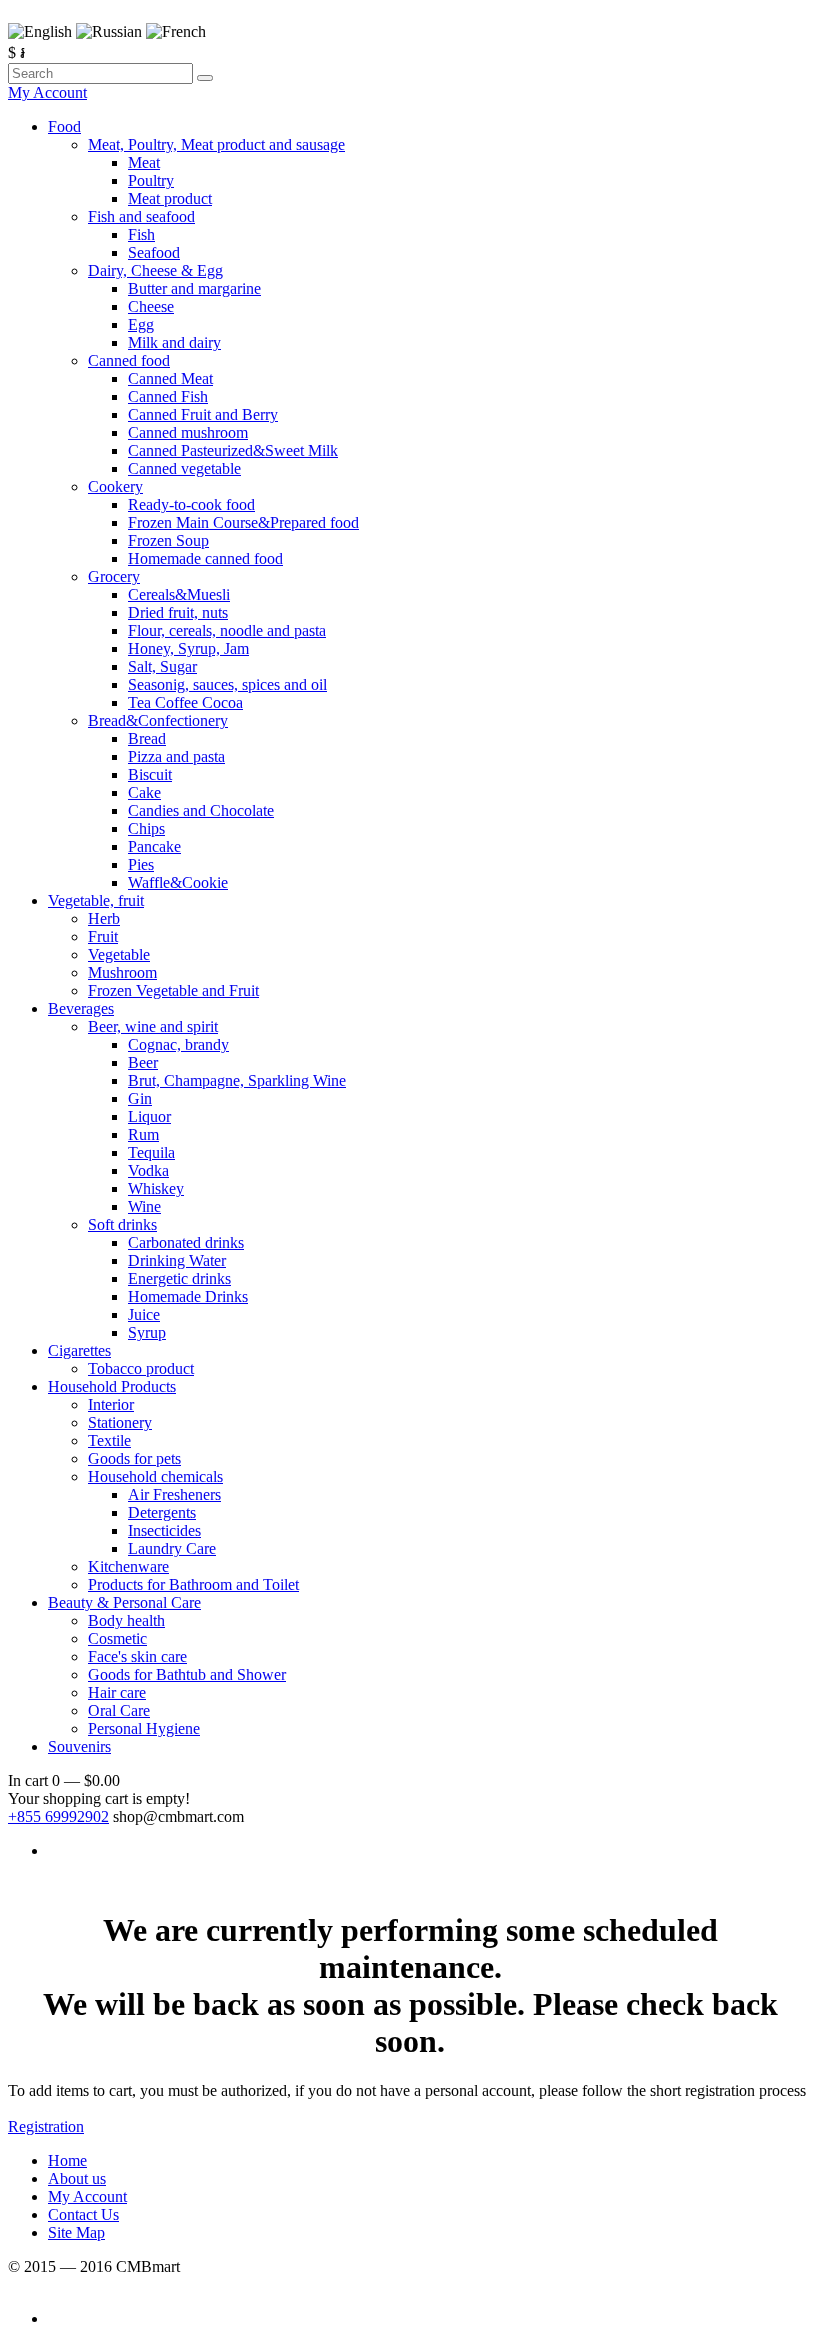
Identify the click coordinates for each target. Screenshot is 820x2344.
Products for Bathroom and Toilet (193, 1584)
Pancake (154, 846)
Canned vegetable (184, 468)
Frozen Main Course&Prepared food (243, 522)
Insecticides (164, 1530)
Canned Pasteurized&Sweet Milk (233, 450)
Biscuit (150, 774)
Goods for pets (134, 1458)
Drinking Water (177, 1260)
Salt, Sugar (162, 666)
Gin (140, 1098)
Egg (141, 324)
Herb (104, 918)
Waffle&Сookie (178, 882)
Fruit (103, 936)
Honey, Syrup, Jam (188, 648)
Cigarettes (79, 1350)
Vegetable (119, 954)
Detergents (162, 1512)
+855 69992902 (58, 1816)
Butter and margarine (194, 288)
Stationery (120, 1422)
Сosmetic (117, 1638)
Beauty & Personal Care (124, 1602)
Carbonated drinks (186, 1242)
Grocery (114, 576)
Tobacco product (141, 1368)
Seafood (154, 252)
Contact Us (83, 2214)
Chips (146, 828)
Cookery (115, 486)
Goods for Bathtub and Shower (187, 1674)
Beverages (81, 1008)
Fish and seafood (141, 216)
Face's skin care (137, 1656)
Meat (144, 162)
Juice (144, 1314)
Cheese (151, 306)
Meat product (170, 198)
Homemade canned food (205, 558)
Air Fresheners (174, 1494)
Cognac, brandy (178, 1044)
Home (67, 2160)
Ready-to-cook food (191, 504)
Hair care (117, 1692)
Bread (147, 738)
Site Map (76, 2232)
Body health (126, 1620)
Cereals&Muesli (179, 594)
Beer (143, 1062)
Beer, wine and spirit (153, 1026)
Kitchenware (128, 1566)
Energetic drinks (179, 1278)
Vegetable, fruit (96, 900)
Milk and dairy (174, 342)
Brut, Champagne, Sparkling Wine (237, 1080)
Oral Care (119, 1710)
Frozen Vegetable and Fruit (173, 990)
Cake (144, 792)
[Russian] (109, 32)
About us (77, 2178)
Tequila (151, 1152)
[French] (176, 32)
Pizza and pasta (176, 756)
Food (64, 126)
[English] (40, 32)
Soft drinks (122, 1224)
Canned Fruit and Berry (203, 414)
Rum (143, 1134)
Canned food (129, 360)
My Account (47, 92)
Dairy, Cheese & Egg (155, 270)
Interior (111, 1404)
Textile (109, 1440)
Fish (141, 234)
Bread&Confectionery (158, 720)
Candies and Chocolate (201, 810)
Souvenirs (79, 1746)
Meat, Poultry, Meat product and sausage (216, 144)
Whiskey (156, 1188)
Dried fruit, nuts (178, 612)
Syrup (147, 1332)
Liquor (149, 1116)
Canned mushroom (188, 432)
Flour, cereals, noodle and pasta (227, 630)
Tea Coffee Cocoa (185, 702)
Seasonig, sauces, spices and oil (227, 684)
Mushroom (122, 972)
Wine (144, 1206)
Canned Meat (170, 378)
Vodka (148, 1170)
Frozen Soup (168, 540)
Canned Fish (168, 396)
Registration (46, 2126)
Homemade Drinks (188, 1296)
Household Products (112, 1386)
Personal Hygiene (144, 1728)
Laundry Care (172, 1548)
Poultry (151, 180)
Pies (141, 864)
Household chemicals (155, 1476)
